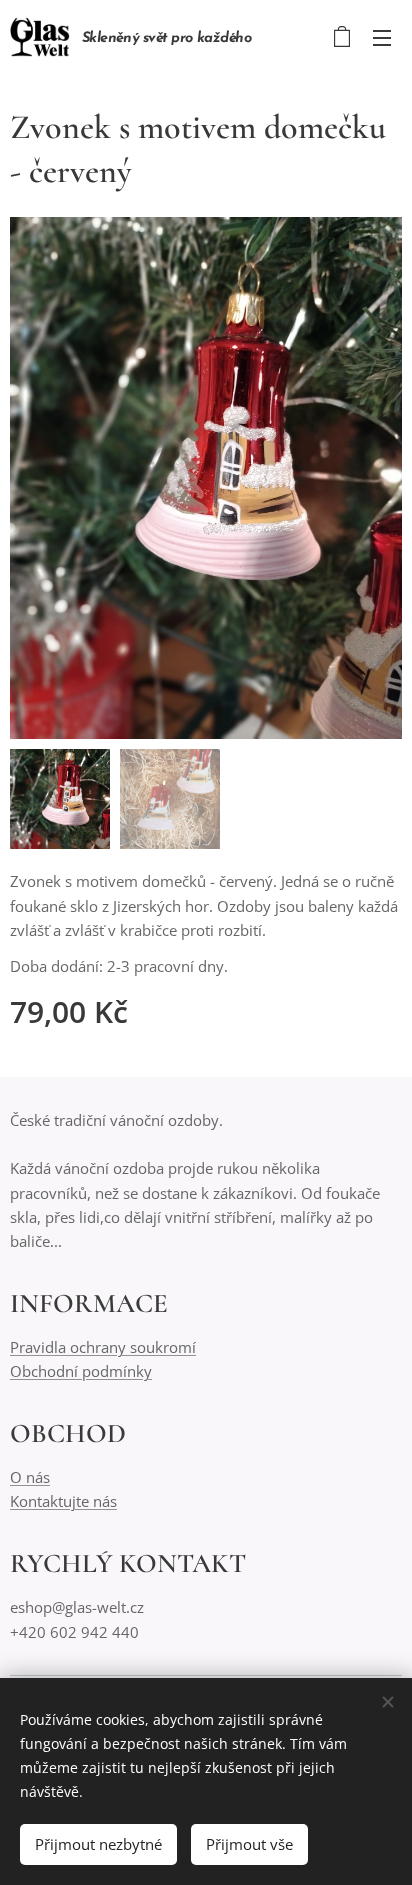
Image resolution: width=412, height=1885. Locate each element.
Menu (382, 37)
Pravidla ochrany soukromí (103, 1347)
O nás (30, 1477)
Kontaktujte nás (63, 1501)
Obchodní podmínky (81, 1371)
